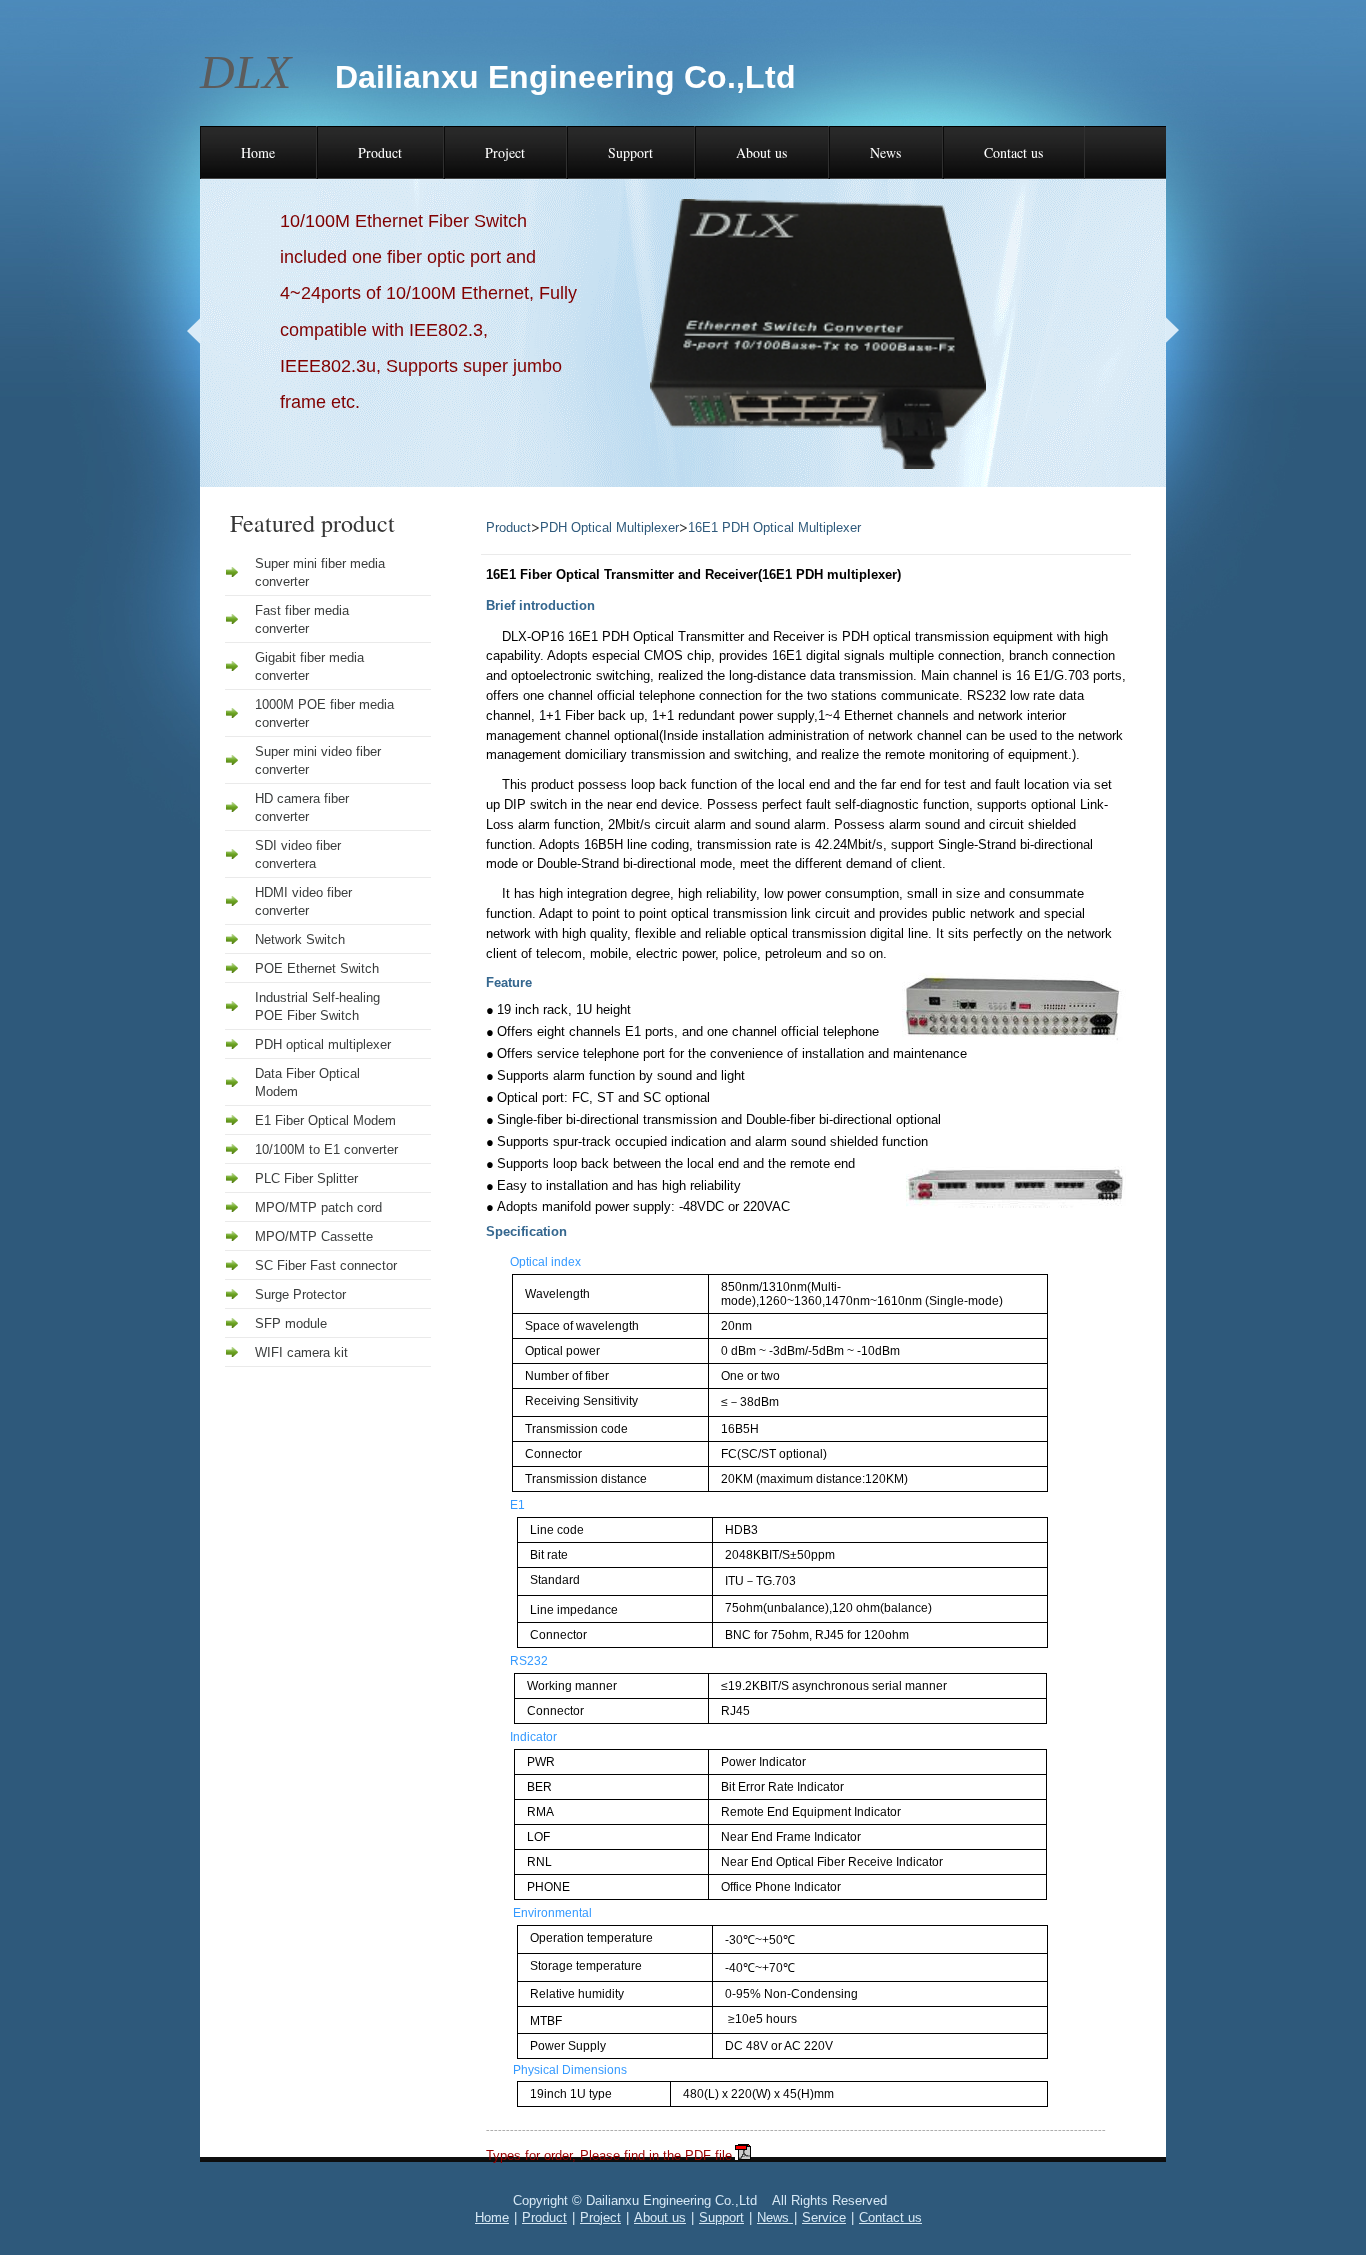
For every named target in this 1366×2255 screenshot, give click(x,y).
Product (380, 152)
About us (761, 152)
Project (505, 152)
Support (630, 152)
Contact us (1013, 152)
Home (258, 152)
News (885, 152)
